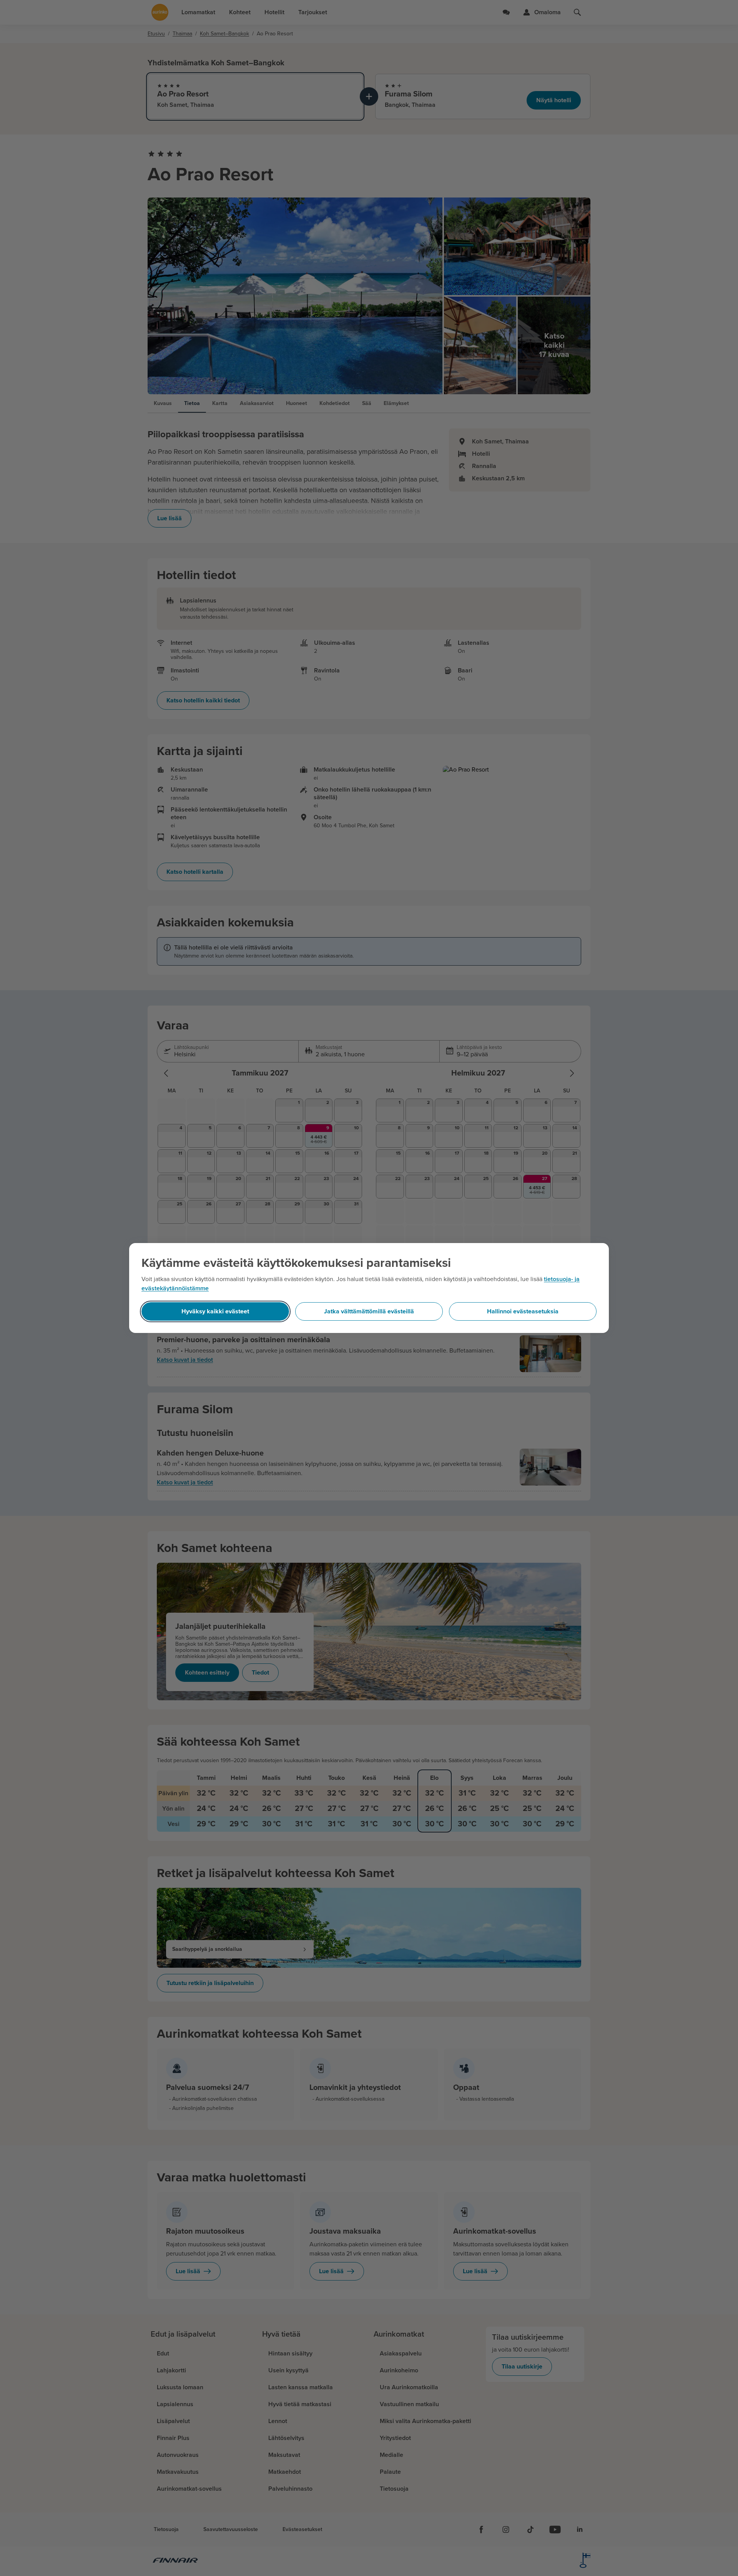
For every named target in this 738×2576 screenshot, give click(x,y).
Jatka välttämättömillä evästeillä (369, 1311)
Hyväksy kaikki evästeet (215, 1311)
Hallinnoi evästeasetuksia (523, 1311)
